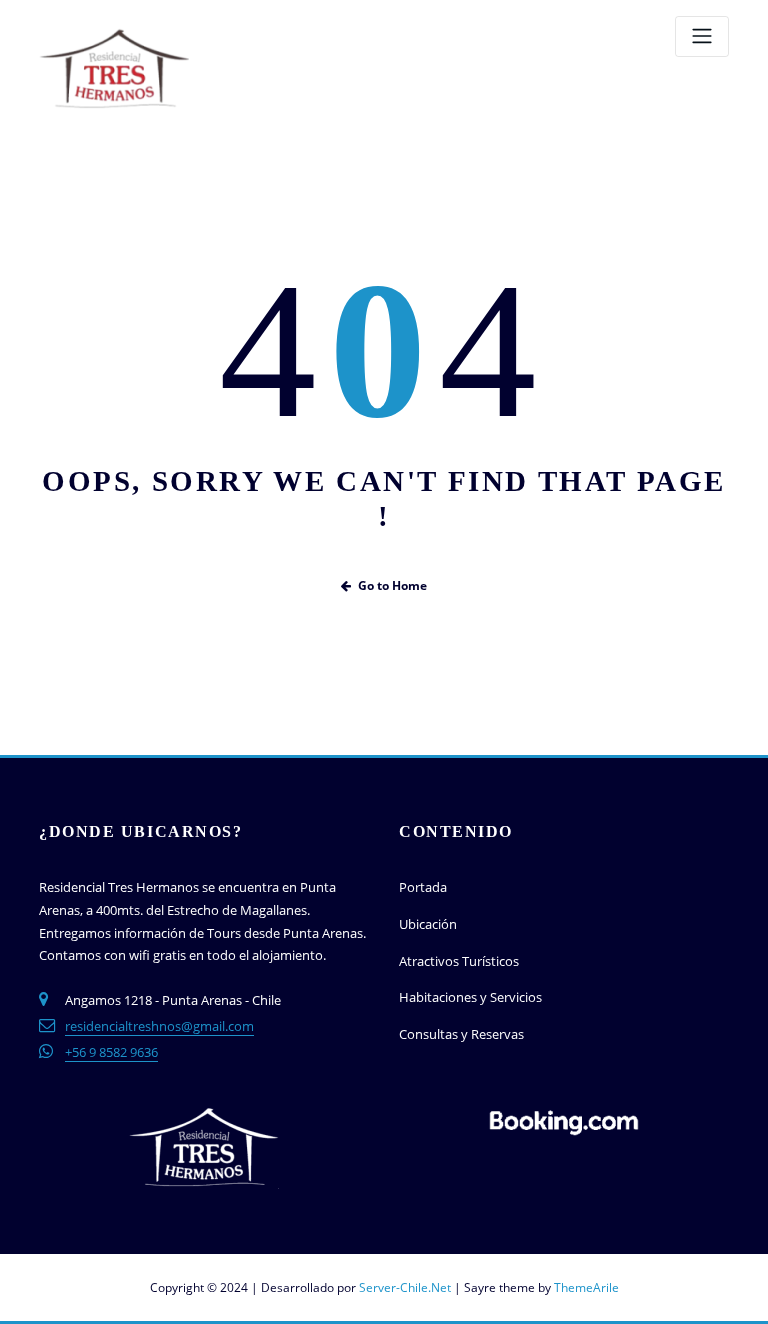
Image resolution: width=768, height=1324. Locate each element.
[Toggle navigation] (702, 36)
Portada (423, 887)
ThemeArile (586, 1287)
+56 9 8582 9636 (111, 1052)
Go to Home (392, 585)
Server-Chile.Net (405, 1287)
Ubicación (428, 924)
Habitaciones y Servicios (470, 997)
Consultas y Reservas (461, 1034)
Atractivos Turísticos (459, 961)
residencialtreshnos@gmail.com (159, 1026)
